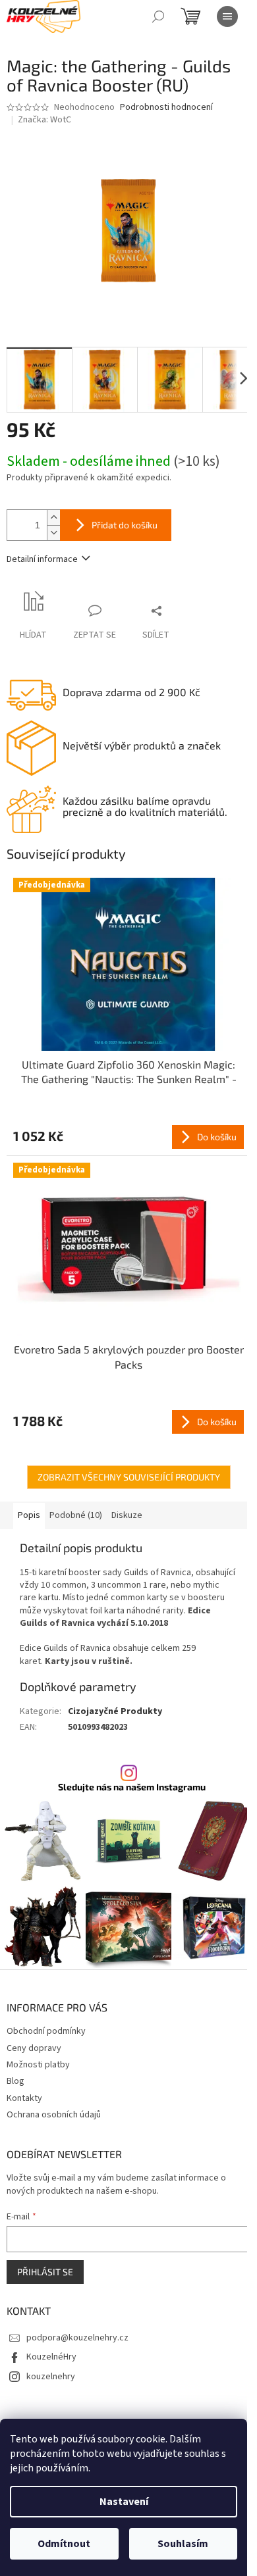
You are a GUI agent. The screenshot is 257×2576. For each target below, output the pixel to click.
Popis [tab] (29, 1515)
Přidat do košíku (125, 525)
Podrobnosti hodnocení (166, 108)
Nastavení (124, 2502)
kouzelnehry (51, 2377)
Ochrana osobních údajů (54, 2115)
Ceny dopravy (34, 2048)
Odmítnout (64, 2544)
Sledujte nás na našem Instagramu (132, 1787)
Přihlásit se (45, 2272)
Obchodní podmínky (46, 2031)
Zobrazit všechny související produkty (129, 1477)
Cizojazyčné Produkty (115, 1711)
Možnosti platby (38, 2065)
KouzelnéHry (51, 2357)
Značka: (44, 120)
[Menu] (227, 16)
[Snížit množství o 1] (53, 533)
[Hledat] (158, 16)
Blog (15, 2081)
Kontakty (24, 2098)
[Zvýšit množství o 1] (53, 518)
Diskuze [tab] (127, 1515)
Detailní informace (42, 559)
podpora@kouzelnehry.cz (77, 2338)
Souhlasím (183, 2544)
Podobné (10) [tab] (76, 1515)
